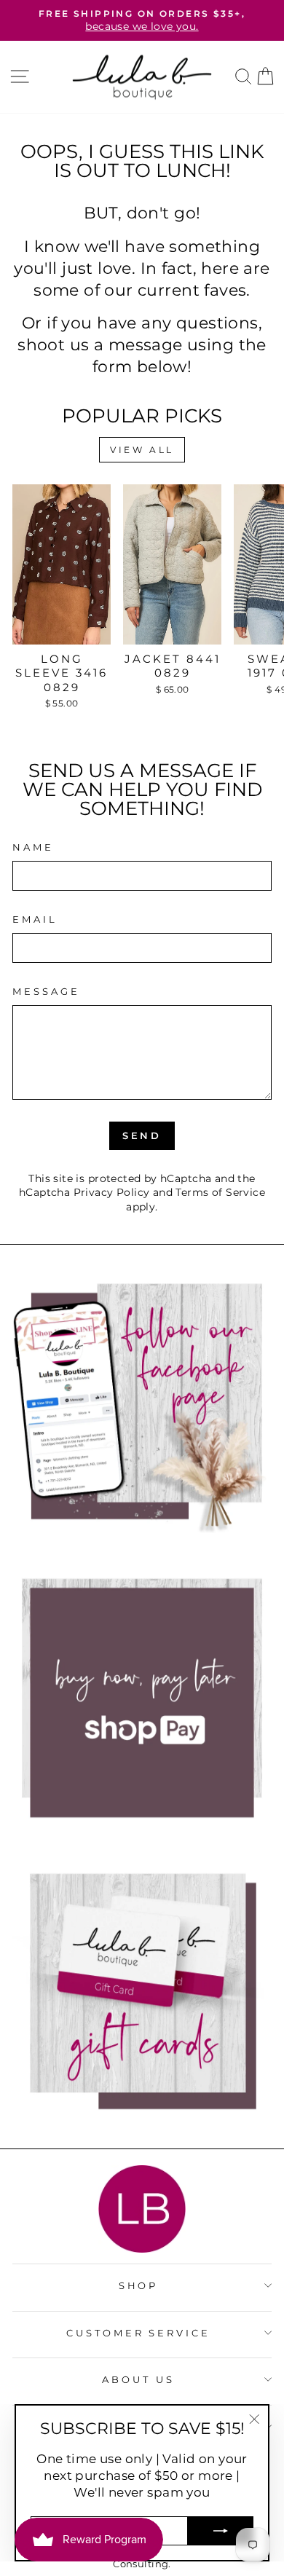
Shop (139, 2285)
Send (142, 1135)
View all (142, 450)
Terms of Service (220, 1192)
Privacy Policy (112, 1192)
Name (33, 847)
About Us (138, 2379)
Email (35, 919)
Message (46, 991)
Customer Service (139, 2333)
